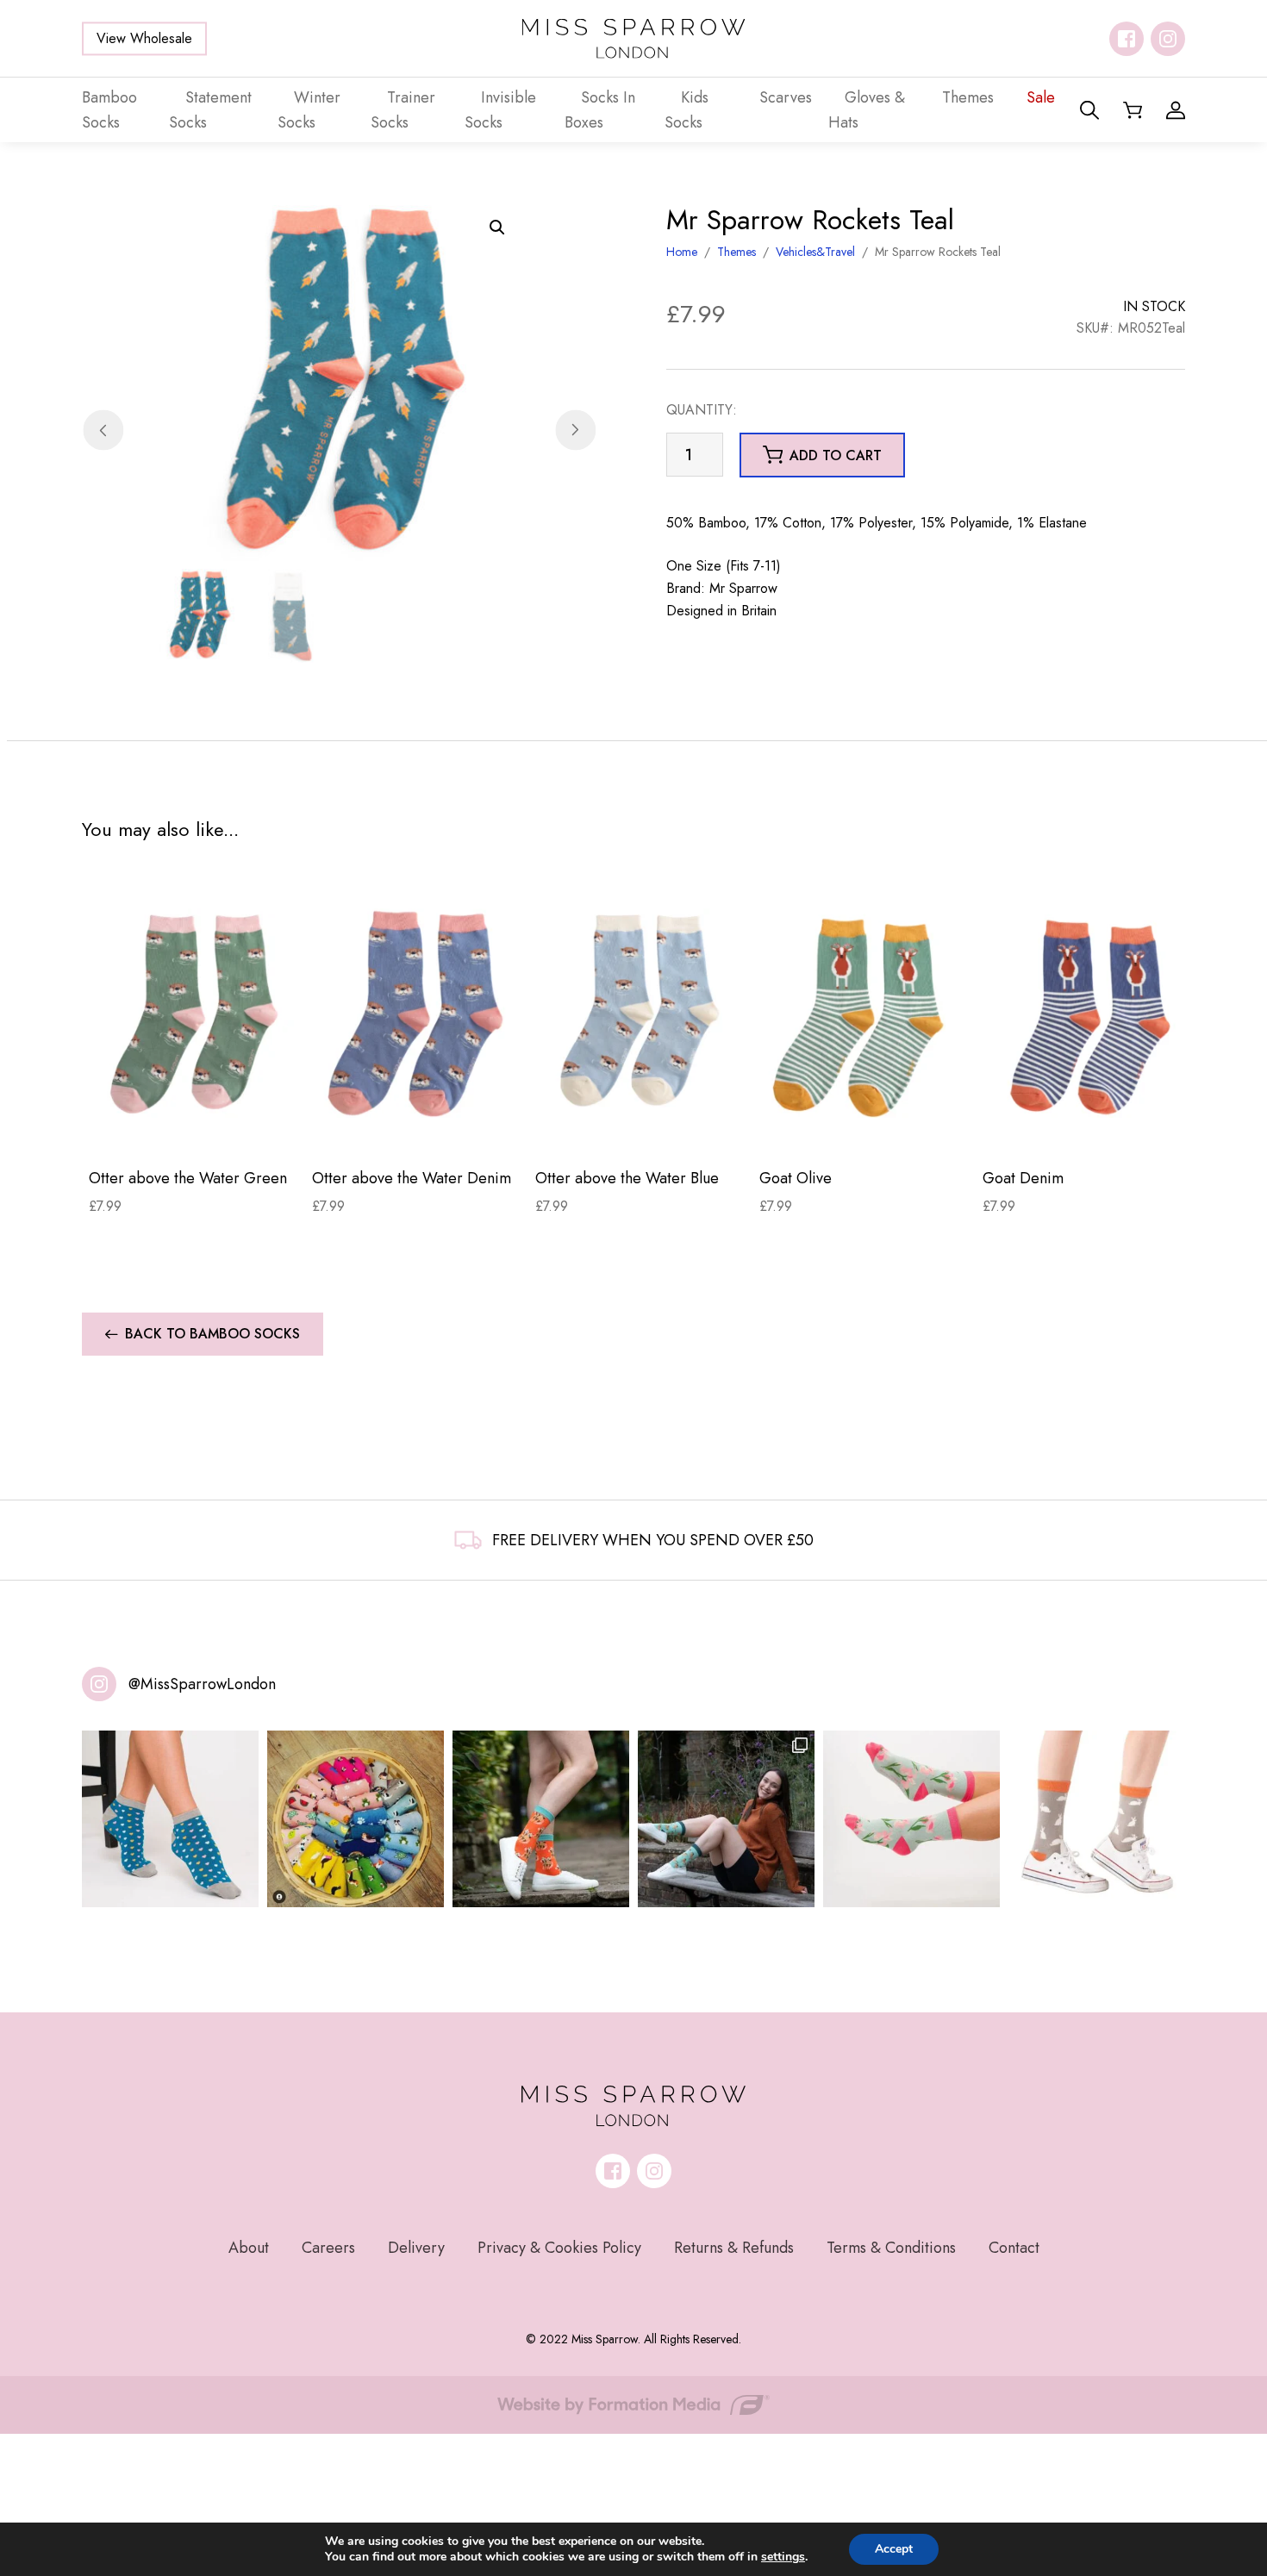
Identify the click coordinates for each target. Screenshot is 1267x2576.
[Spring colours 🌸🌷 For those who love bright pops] (911, 1819)
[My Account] (1176, 110)
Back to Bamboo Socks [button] (212, 1334)
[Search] (1089, 110)
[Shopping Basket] (1133, 110)
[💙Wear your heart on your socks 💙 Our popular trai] (170, 1819)
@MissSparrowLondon (202, 1684)
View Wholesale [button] (144, 38)
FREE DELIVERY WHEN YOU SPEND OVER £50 (653, 1540)
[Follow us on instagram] (1168, 39)
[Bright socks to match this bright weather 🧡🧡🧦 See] (541, 1819)
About (249, 2248)
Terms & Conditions (891, 2248)
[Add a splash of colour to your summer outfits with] (356, 1819)
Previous (103, 430)
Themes (736, 252)
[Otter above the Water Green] (193, 1013)
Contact (1014, 2248)
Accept (894, 2549)
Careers (328, 2248)
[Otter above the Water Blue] (640, 1013)
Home (682, 252)
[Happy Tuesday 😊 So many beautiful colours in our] (726, 1819)
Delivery (416, 2248)
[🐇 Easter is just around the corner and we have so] (1097, 1819)
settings (783, 2557)
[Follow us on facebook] (1127, 39)
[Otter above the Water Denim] (417, 1013)
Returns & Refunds (734, 2248)
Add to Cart (193, 1127)
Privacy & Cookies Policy (559, 2248)
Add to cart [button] (836, 455)
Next (575, 430)
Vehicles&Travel (815, 252)
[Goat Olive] (864, 1013)
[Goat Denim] (1087, 1013)
